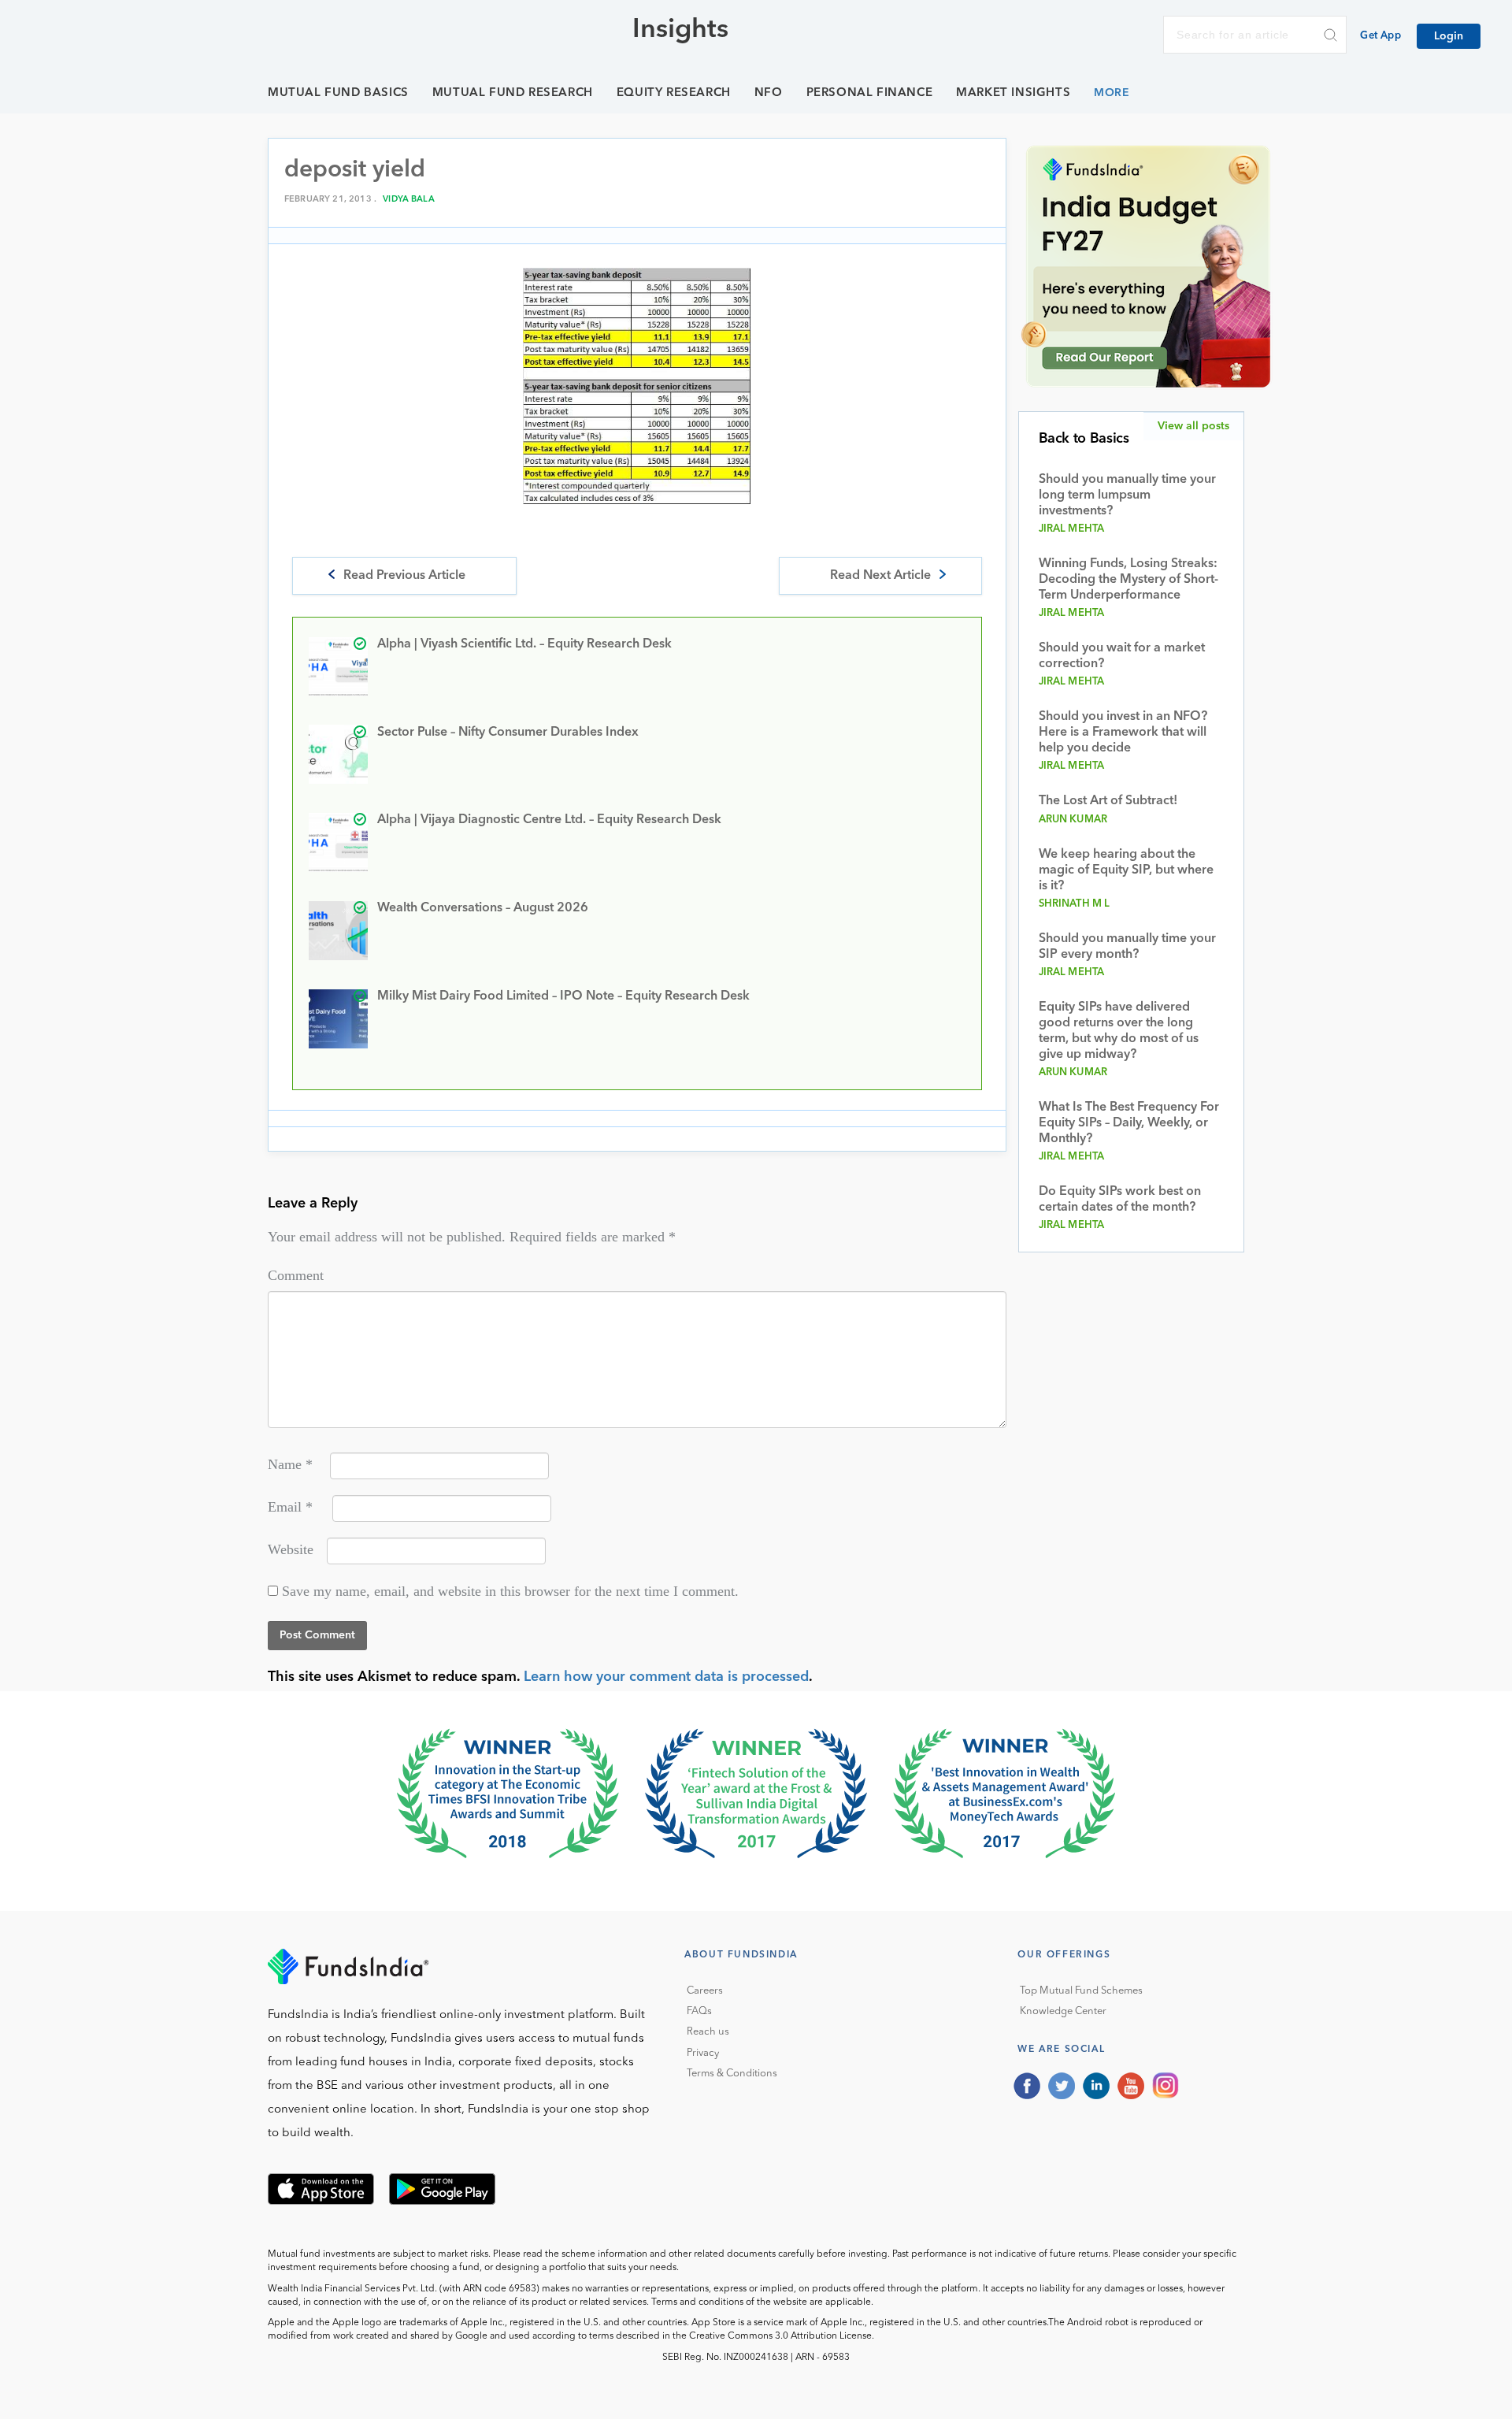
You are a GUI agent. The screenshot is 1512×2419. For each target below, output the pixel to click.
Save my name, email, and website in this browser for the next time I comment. (510, 1591)
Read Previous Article (404, 576)
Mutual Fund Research (513, 93)
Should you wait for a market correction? (1122, 656)
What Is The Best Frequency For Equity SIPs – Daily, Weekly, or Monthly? (1129, 1123)
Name (290, 1464)
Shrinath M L (1075, 904)
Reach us (708, 2032)
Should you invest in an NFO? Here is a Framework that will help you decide (1123, 733)
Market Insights (1013, 93)
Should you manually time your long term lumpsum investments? (1127, 495)
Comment (296, 1275)
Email (290, 1507)
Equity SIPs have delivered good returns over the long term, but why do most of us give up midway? (1119, 1031)
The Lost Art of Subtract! (1108, 801)
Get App (1380, 36)
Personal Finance (870, 93)
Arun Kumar (1073, 820)
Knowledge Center (1063, 2011)
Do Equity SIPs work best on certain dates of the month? (1120, 1200)
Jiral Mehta (1072, 529)
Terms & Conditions (732, 2074)
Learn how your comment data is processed (666, 1677)
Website (291, 1549)
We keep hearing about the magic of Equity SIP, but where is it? (1126, 870)
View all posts (1193, 426)
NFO (769, 93)
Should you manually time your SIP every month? (1127, 947)
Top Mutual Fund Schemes (1081, 1991)
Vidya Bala (409, 200)
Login (1449, 36)
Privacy (703, 2053)
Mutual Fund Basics (338, 93)
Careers (705, 1991)
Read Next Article (880, 576)
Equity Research (674, 93)
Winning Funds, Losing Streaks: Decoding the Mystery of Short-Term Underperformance (1128, 580)
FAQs (699, 2011)
